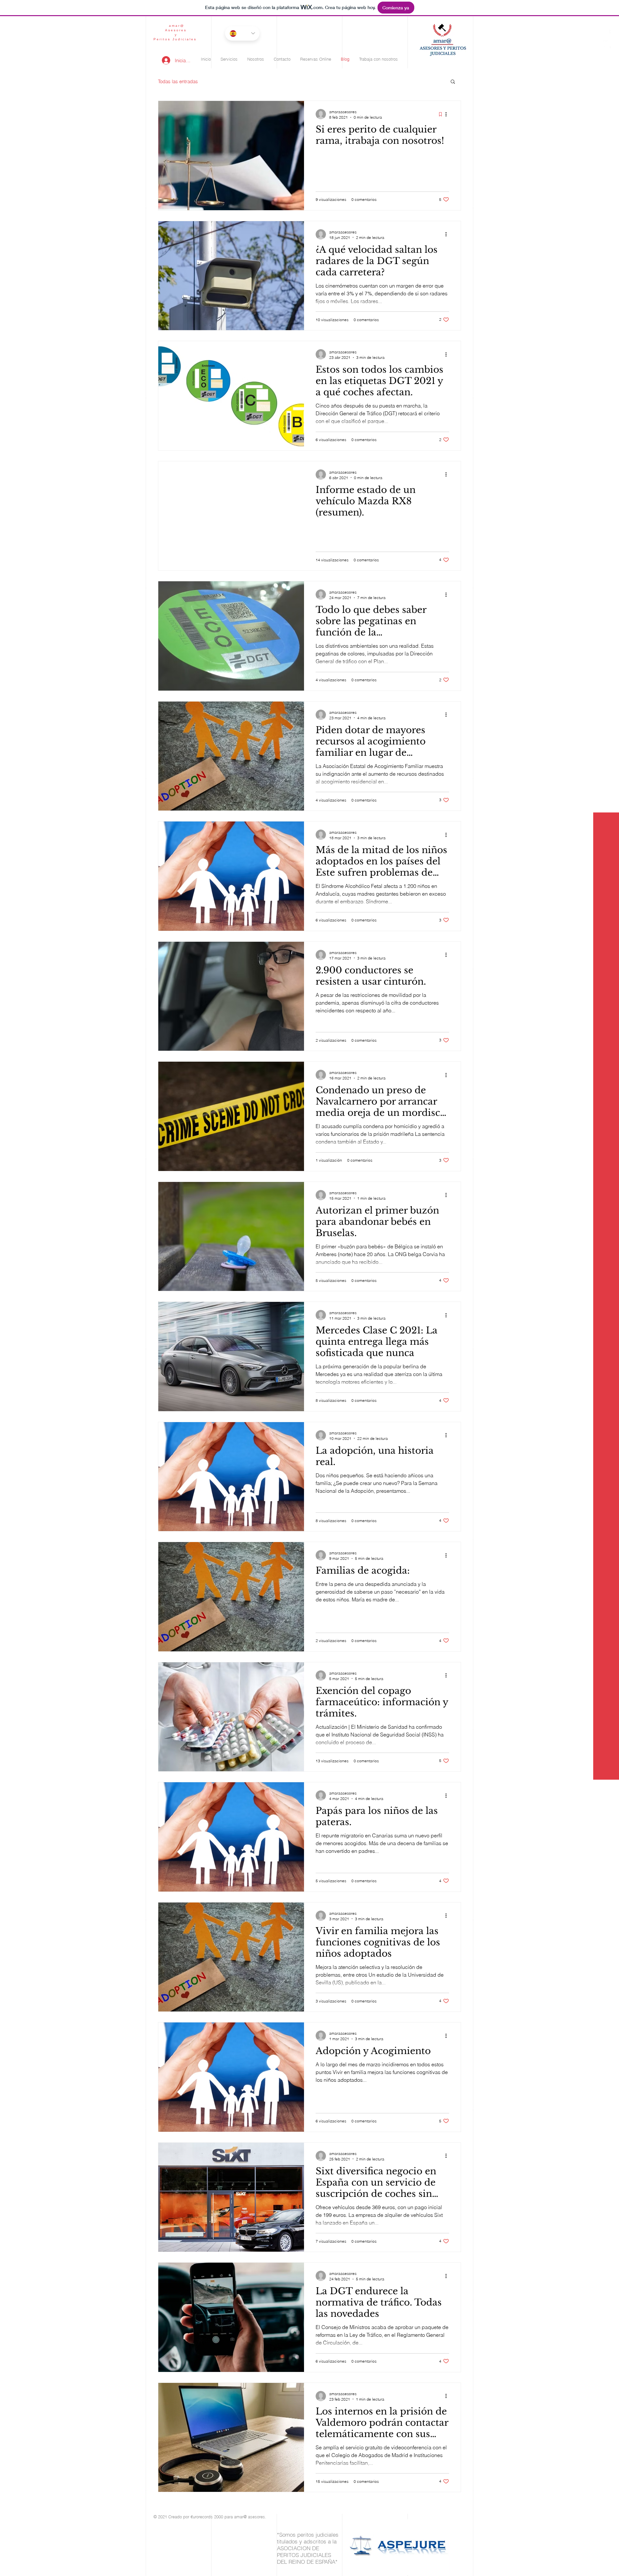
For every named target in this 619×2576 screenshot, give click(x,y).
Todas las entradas (178, 81)
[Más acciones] (448, 114)
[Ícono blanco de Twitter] (607, 44)
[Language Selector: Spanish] (242, 33)
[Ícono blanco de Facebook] (607, 33)
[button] (453, 82)
